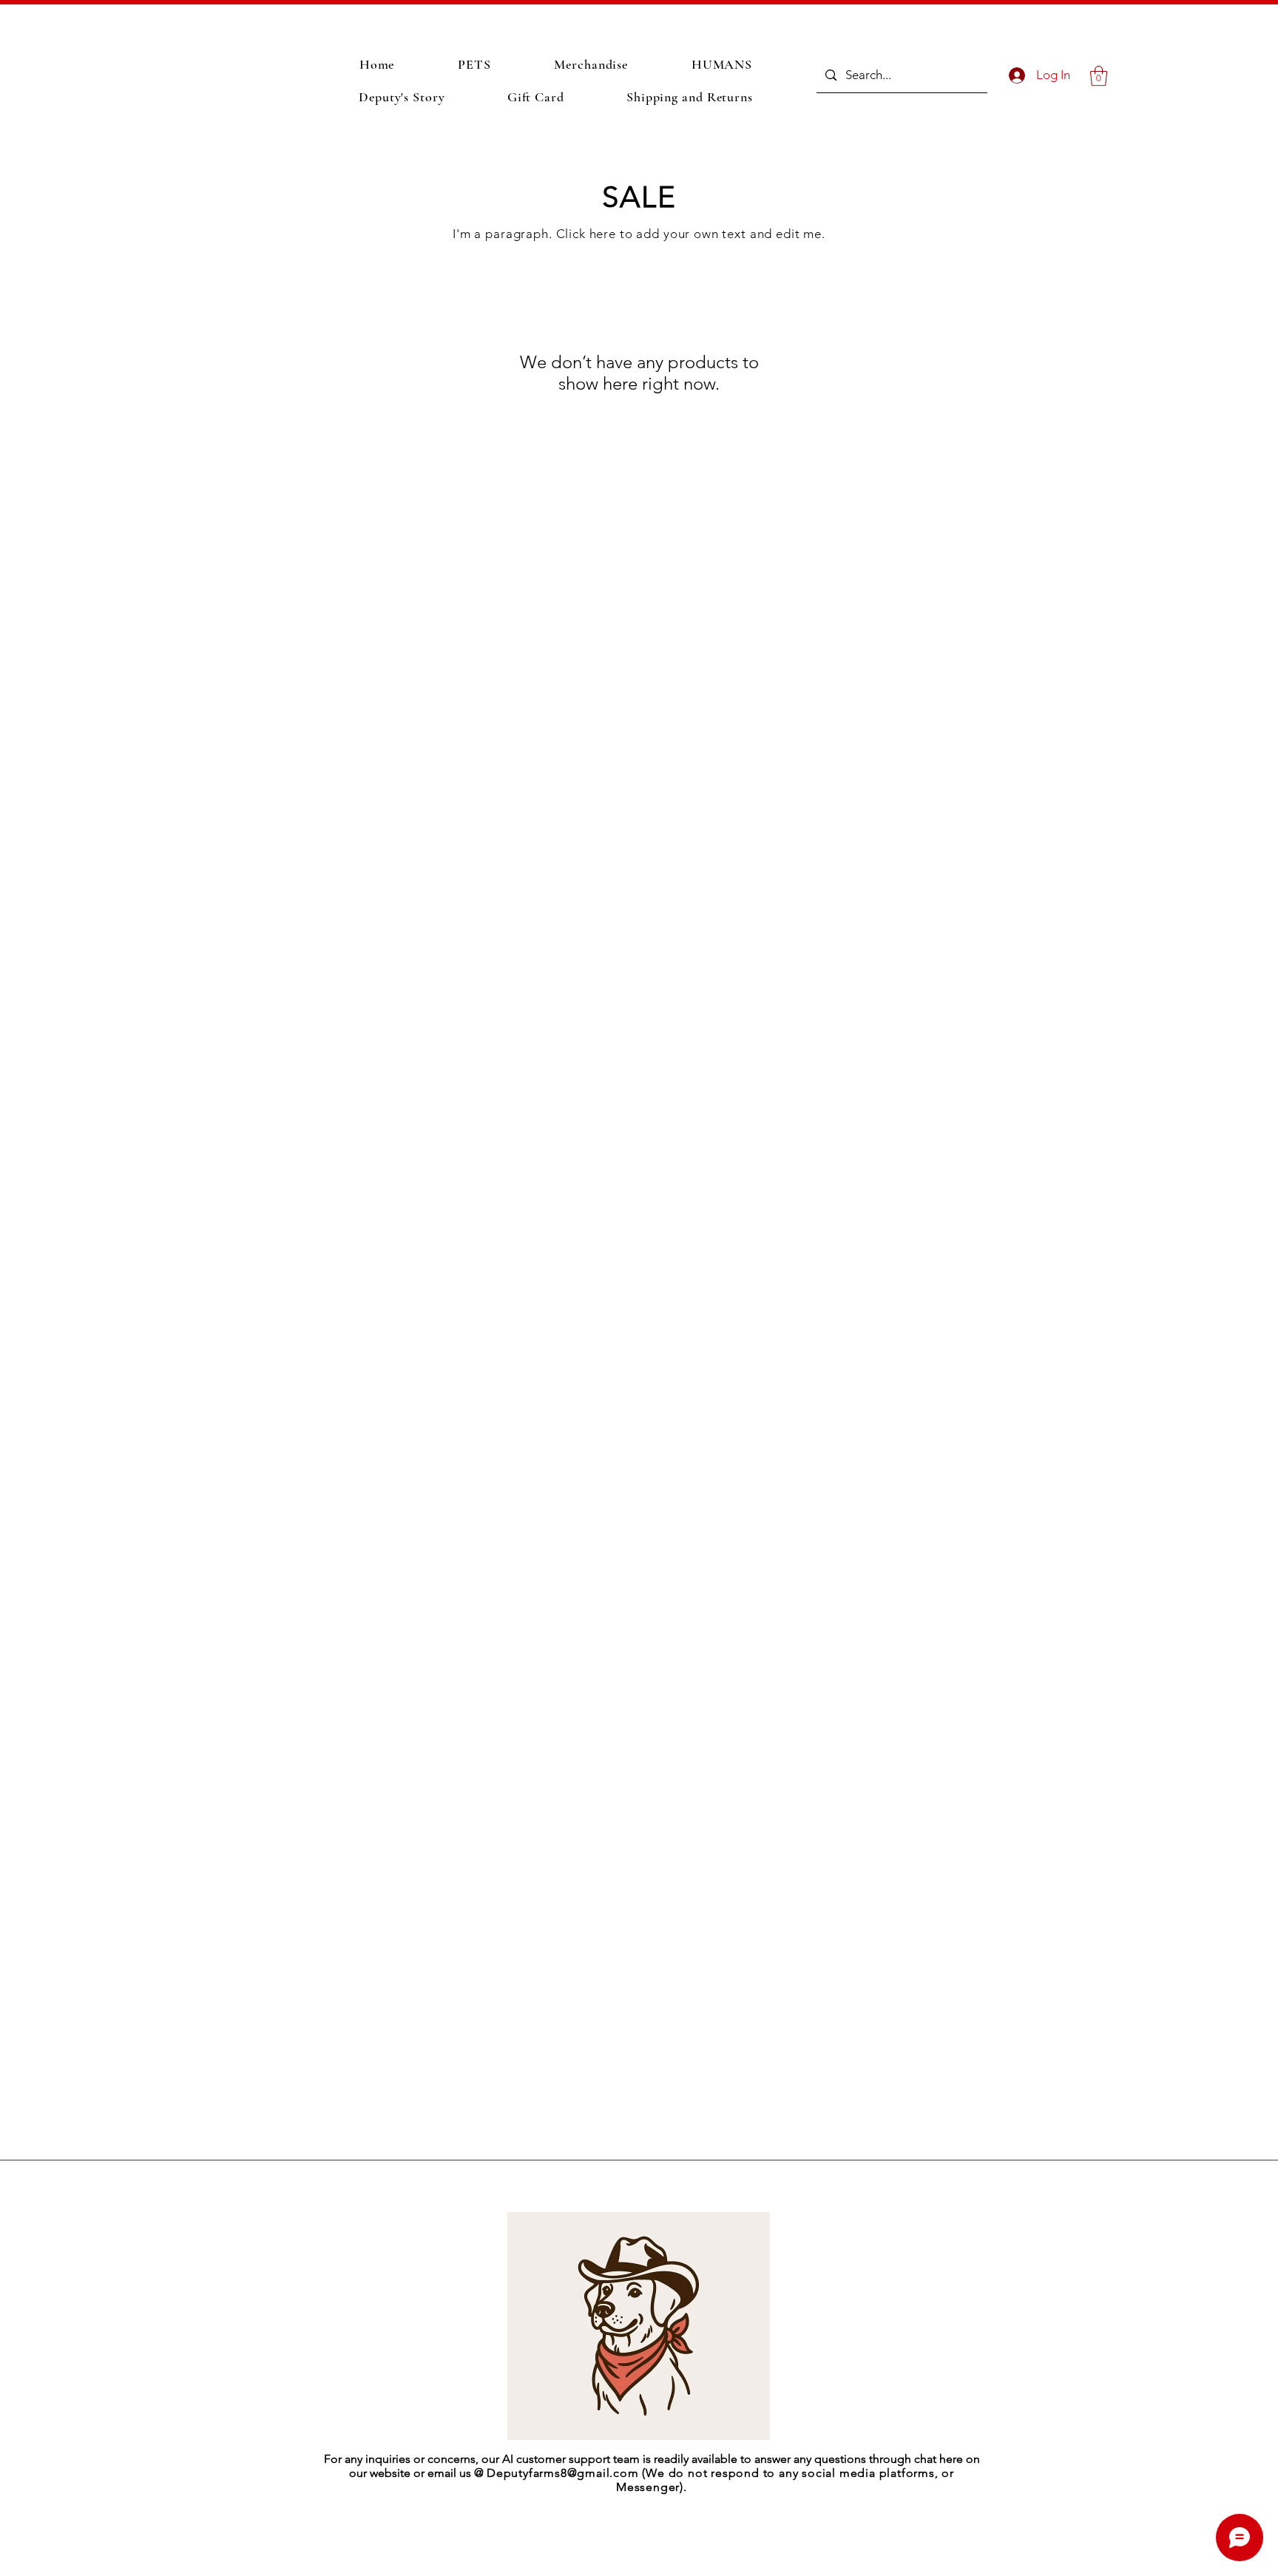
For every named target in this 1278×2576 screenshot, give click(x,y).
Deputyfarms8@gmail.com (563, 2473)
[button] (1099, 76)
